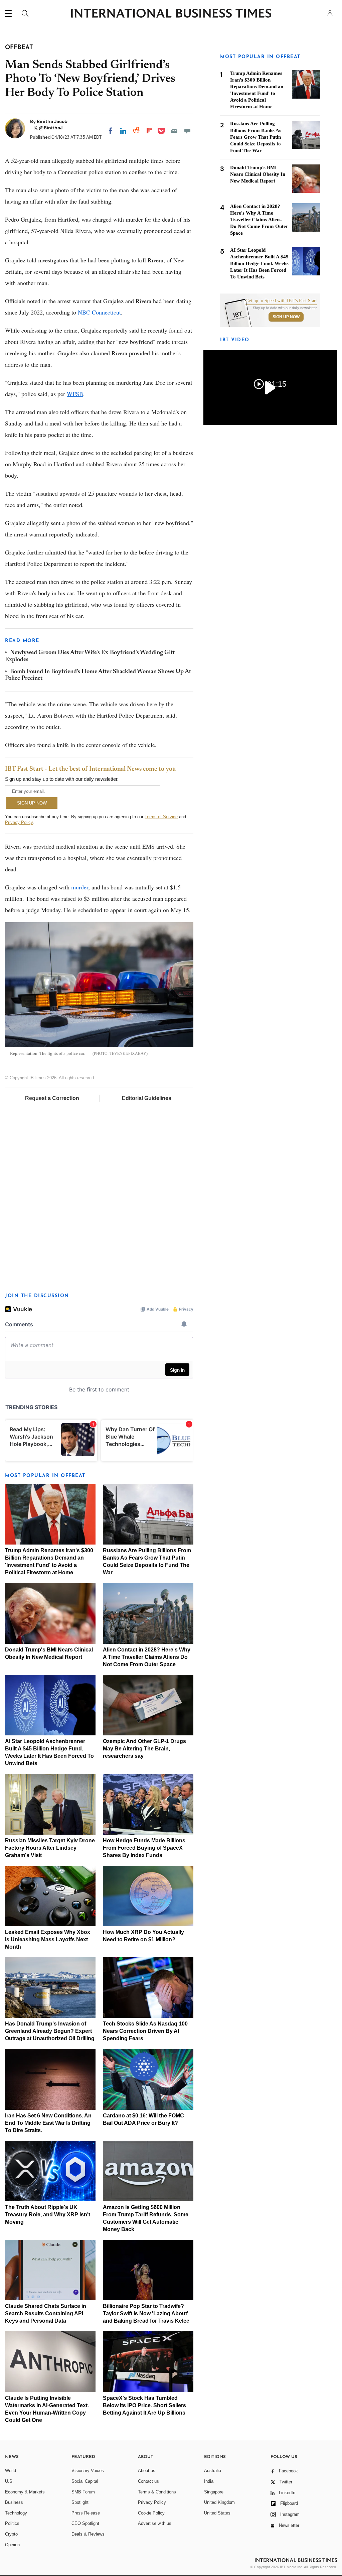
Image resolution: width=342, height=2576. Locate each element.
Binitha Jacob (52, 121)
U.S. (9, 2481)
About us (147, 2471)
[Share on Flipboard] (149, 131)
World (11, 2471)
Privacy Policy (19, 822)
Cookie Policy (151, 2513)
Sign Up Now (286, 317)
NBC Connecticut (99, 312)
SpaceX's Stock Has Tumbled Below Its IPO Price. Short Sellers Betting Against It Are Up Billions (144, 2405)
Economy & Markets (25, 2492)
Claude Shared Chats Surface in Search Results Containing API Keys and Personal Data (46, 2313)
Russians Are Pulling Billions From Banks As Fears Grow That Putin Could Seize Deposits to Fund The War (256, 137)
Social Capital (85, 2481)
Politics (12, 2523)
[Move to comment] (187, 131)
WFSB (75, 394)
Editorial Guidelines (147, 1098)
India (209, 2481)
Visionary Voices (88, 2471)
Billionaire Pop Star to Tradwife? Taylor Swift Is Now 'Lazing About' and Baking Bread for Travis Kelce (146, 2313)
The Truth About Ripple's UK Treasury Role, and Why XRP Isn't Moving (48, 2215)
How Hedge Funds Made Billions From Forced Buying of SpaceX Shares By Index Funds (144, 1848)
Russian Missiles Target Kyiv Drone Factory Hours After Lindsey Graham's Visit (50, 1848)
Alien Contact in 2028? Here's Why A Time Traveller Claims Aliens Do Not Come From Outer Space (147, 1657)
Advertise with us (155, 2523)
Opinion (12, 2545)
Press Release (86, 2513)
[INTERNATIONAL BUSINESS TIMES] (171, 14)
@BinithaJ (51, 128)
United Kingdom (219, 2502)
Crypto (11, 2534)
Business (14, 2502)
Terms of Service (161, 817)
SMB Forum (83, 2492)
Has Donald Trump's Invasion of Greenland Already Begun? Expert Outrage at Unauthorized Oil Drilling (50, 2031)
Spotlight (80, 2502)
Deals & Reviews (88, 2534)
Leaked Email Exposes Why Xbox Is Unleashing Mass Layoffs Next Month (48, 1939)
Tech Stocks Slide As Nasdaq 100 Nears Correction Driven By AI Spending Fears (145, 2031)
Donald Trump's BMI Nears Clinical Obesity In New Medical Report (258, 174)
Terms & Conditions (157, 2492)
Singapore (214, 2492)
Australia (213, 2471)
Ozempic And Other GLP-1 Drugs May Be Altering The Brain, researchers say (144, 1749)
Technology (16, 2513)
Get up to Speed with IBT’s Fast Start (281, 301)
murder (80, 887)
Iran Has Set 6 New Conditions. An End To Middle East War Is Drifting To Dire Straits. (48, 2123)
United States (217, 2513)
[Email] (174, 131)
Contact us (148, 2481)
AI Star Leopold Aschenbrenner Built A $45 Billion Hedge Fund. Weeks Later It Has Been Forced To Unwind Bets (259, 263)
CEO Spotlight (85, 2523)
